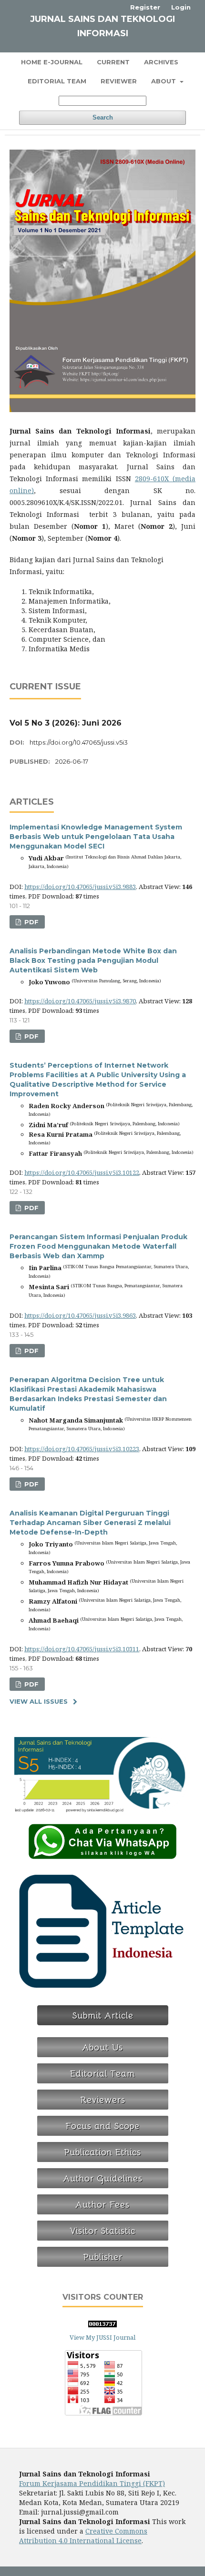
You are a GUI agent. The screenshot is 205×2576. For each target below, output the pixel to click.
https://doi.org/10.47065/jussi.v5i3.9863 (80, 1315)
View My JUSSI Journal (102, 2337)
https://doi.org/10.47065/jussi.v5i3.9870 (80, 1001)
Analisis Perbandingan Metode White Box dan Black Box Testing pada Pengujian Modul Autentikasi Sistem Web (93, 960)
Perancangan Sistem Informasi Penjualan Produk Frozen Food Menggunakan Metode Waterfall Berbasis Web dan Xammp (98, 1246)
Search (103, 117)
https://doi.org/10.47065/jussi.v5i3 (79, 742)
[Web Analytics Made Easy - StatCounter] (102, 2325)
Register (145, 7)
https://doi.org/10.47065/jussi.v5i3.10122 (82, 1172)
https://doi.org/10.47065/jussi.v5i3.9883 (80, 887)
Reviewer (119, 81)
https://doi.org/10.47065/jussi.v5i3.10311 (82, 1649)
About (164, 81)
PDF (31, 922)
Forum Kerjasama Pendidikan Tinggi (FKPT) (92, 2483)
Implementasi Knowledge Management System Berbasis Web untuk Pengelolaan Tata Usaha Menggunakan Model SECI (96, 837)
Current (113, 62)
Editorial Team (57, 81)
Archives (161, 62)
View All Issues (39, 1701)
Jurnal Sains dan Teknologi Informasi (102, 26)
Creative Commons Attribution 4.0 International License (83, 2536)
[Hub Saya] (102, 1857)
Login (181, 7)
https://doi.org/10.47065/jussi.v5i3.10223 (82, 1449)
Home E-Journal (52, 62)
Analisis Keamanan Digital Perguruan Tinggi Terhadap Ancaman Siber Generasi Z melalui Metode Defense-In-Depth (90, 1523)
